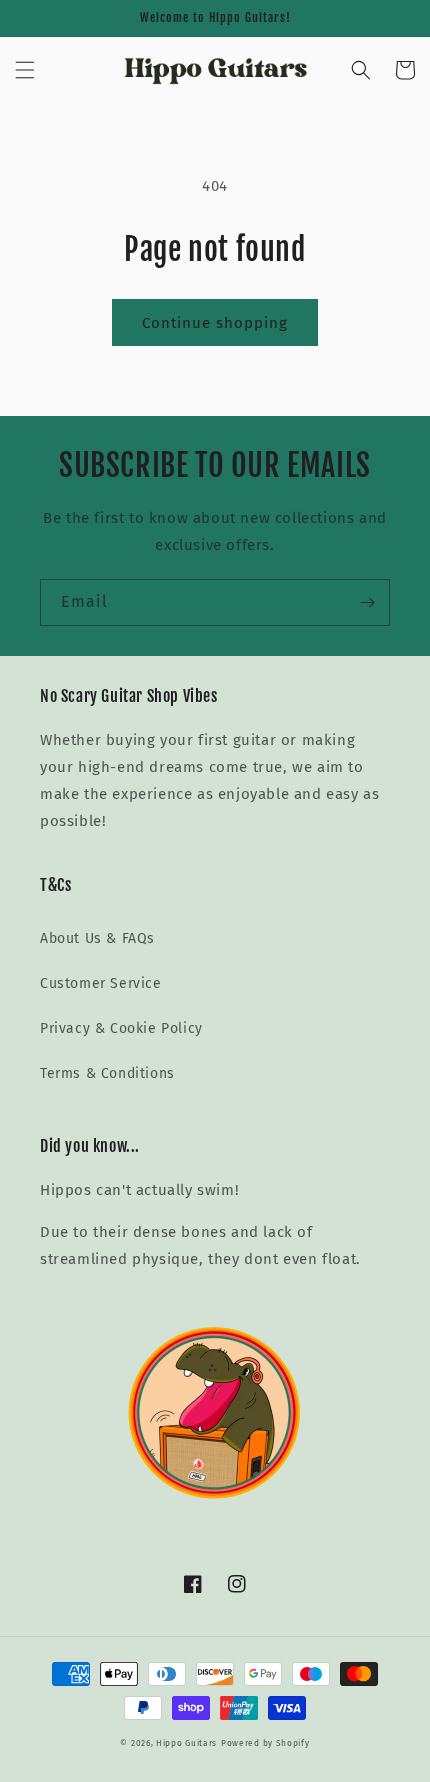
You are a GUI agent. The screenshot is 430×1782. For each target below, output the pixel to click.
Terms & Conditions (107, 1073)
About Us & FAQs (97, 938)
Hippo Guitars (186, 1743)
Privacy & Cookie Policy (121, 1028)
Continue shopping (215, 323)
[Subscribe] (367, 602)
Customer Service (101, 983)
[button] (25, 70)
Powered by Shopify (265, 1743)
